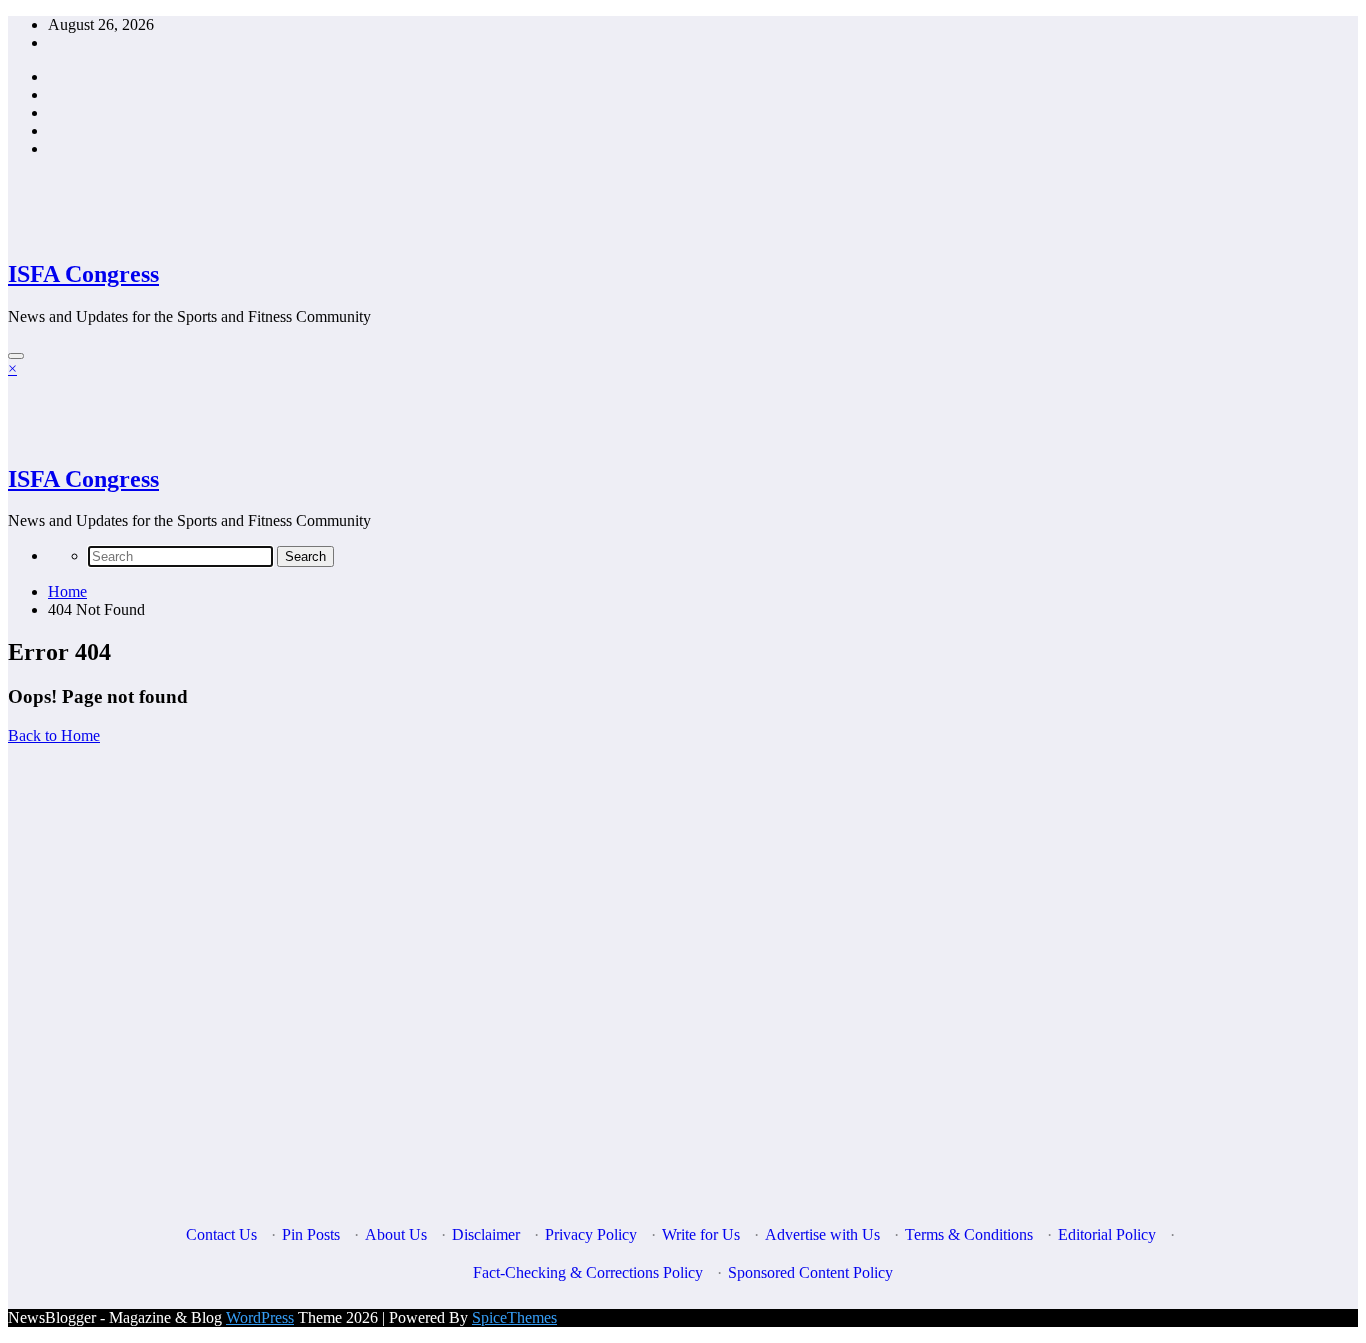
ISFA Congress (83, 274)
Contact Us (221, 1234)
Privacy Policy (591, 1234)
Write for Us (701, 1234)
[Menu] (16, 356)
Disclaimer (486, 1234)
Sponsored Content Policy (810, 1272)
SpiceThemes (514, 1317)
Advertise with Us (822, 1234)
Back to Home (54, 735)
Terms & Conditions (969, 1234)
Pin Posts (311, 1234)
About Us (396, 1234)
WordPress (260, 1317)
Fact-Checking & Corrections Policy (588, 1272)
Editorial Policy (1107, 1234)
